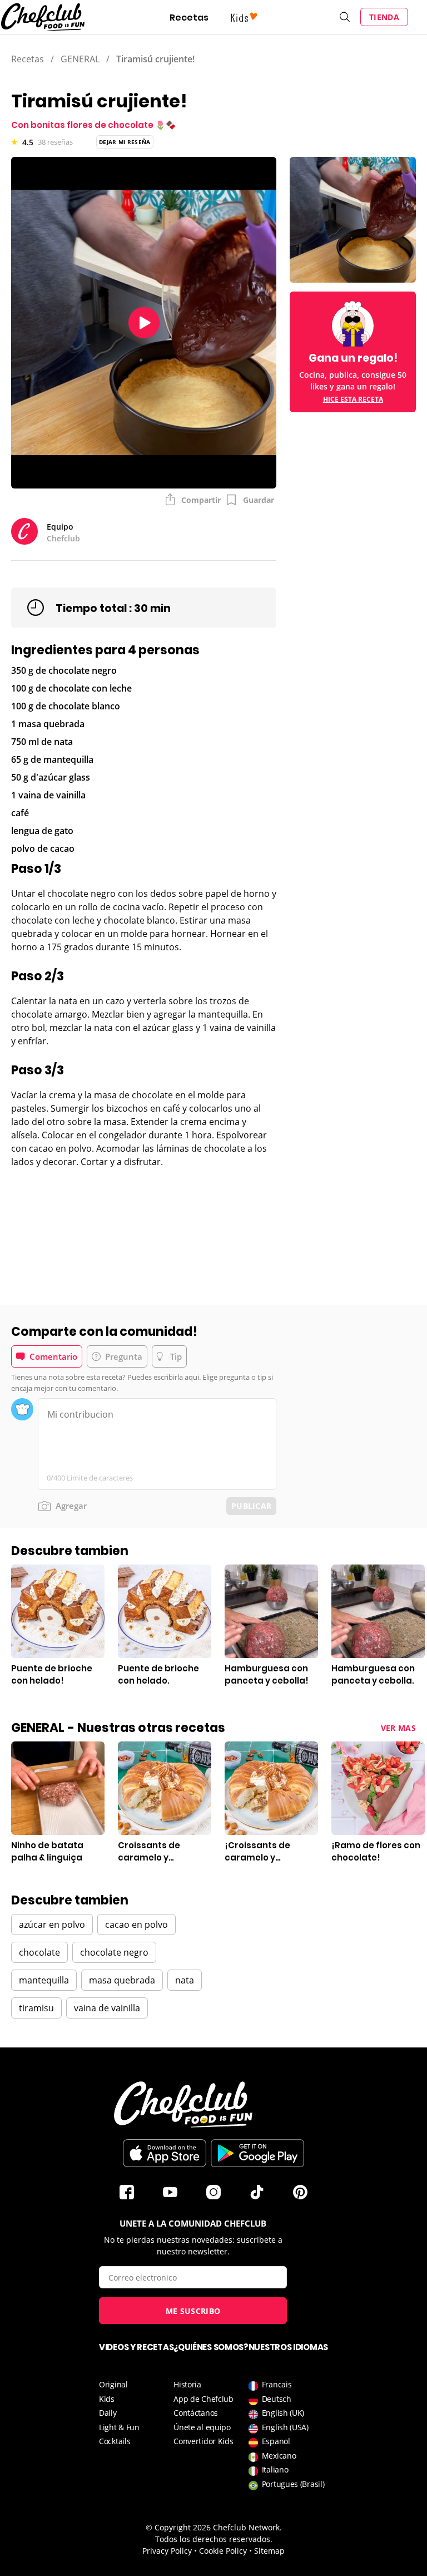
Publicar (251, 1506)
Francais (277, 2384)
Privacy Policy (167, 2551)
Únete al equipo (202, 2427)
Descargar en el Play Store (257, 2153)
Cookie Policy (223, 2551)
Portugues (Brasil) (293, 2484)
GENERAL (80, 59)
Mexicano (279, 2456)
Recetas (189, 18)
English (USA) (285, 2427)
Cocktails (115, 2441)
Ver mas (398, 1728)
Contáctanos (196, 2413)
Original (113, 2384)
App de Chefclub (203, 2399)
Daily (108, 2413)
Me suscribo (193, 2311)
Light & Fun (119, 2427)
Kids (107, 2399)
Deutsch (277, 2399)
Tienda (384, 17)
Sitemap (269, 2551)
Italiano (275, 2469)
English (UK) (283, 2413)
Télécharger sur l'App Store (165, 2153)
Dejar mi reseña (125, 142)
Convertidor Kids (203, 2441)
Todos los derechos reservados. (214, 2539)
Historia (187, 2384)
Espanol (276, 2441)
